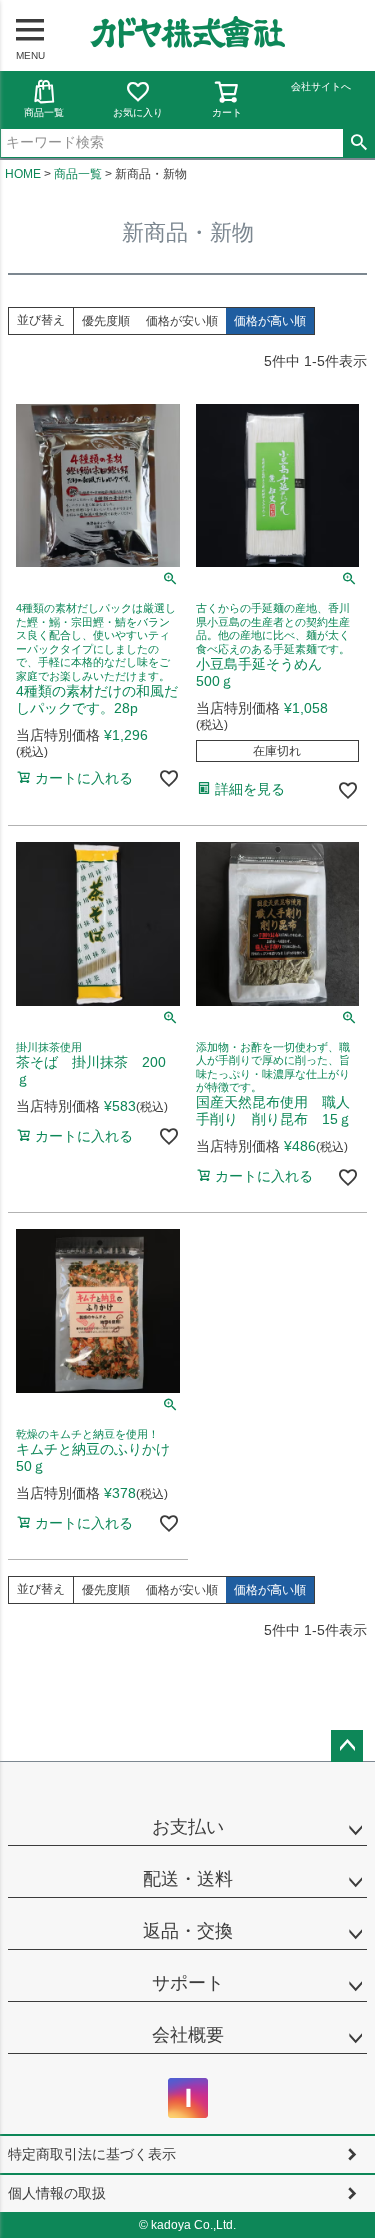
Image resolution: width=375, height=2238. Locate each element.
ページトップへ (347, 1746)
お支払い (188, 1827)
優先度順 (106, 321)
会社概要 (188, 2035)
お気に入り (138, 112)
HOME (23, 174)
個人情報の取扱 (57, 2193)
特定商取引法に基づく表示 (92, 2154)
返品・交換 (188, 1931)
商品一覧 (44, 112)
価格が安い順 (182, 321)
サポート (188, 1983)
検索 (358, 143)
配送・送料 (188, 1879)
